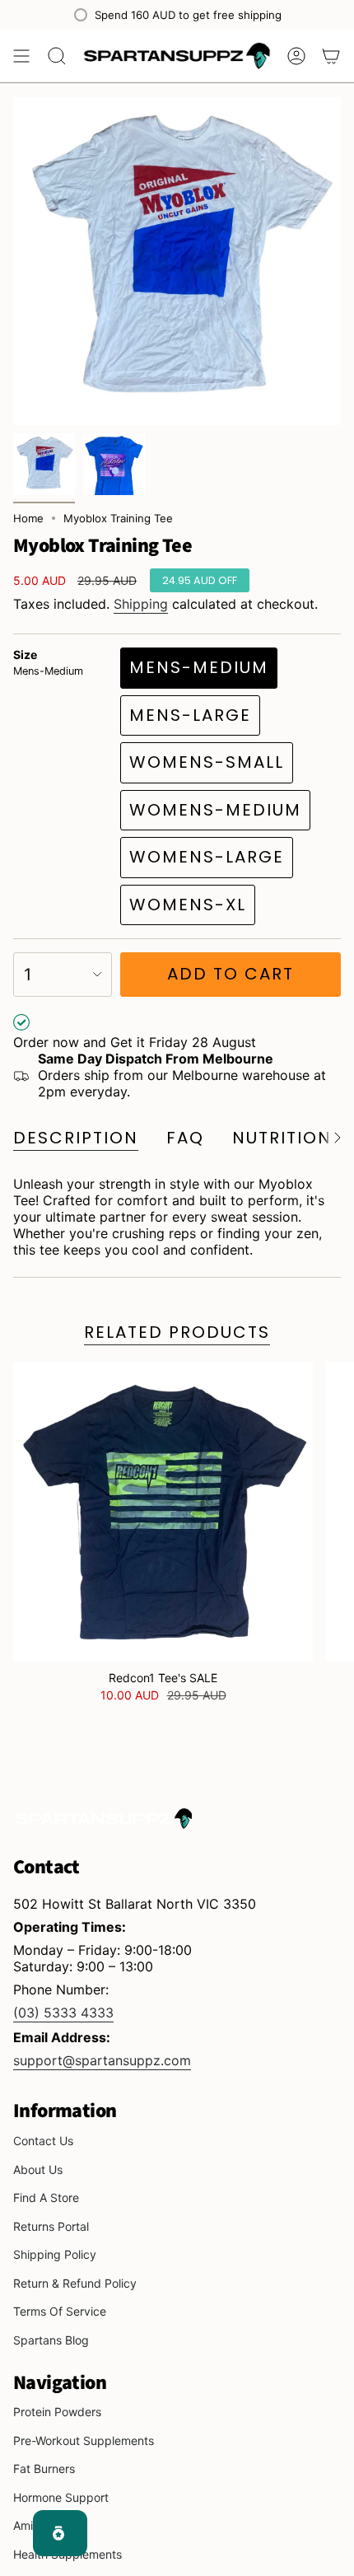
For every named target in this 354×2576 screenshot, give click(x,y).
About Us (38, 2169)
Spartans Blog (51, 2340)
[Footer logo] (104, 1818)
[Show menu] (21, 56)
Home (28, 518)
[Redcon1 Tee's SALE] (163, 1512)
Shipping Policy (55, 2254)
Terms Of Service (60, 2311)
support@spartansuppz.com (102, 2060)
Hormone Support (61, 2497)
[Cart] (331, 56)
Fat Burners (44, 2468)
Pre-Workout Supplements (84, 2440)
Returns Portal (51, 2226)
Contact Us (43, 2141)
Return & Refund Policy (75, 2283)
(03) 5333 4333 (63, 2013)
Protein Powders (57, 2412)
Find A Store (46, 2197)
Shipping (141, 604)
